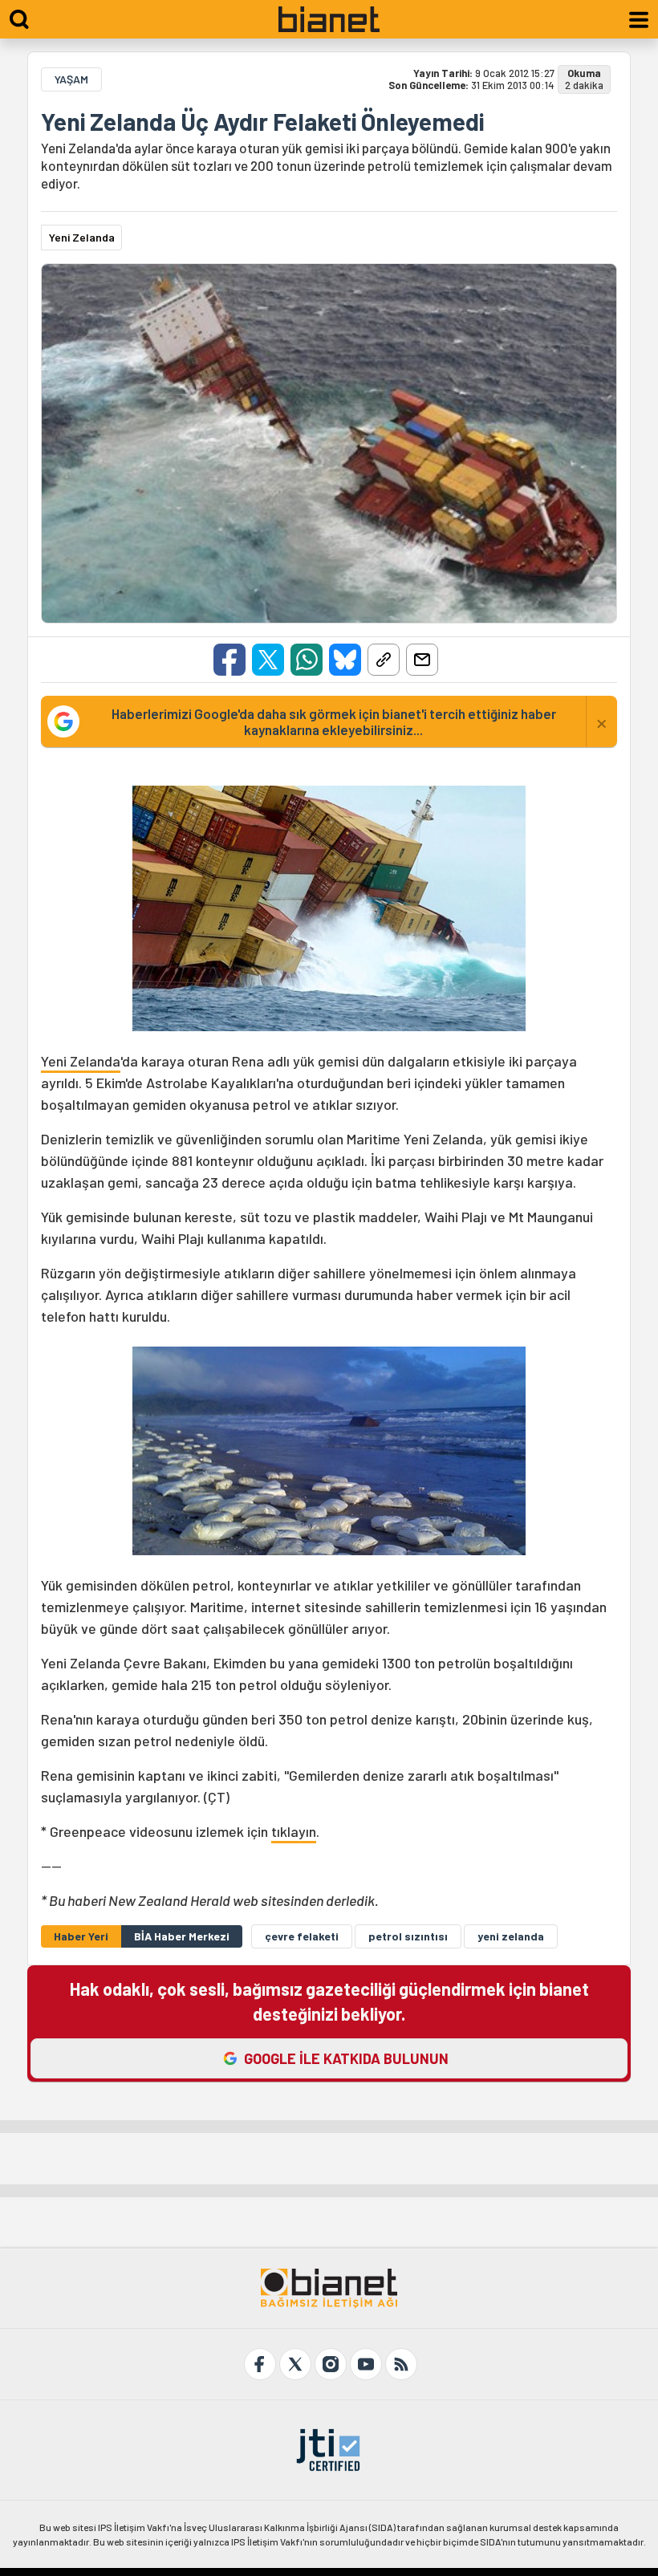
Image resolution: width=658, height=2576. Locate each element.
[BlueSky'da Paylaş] (345, 660)
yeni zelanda (511, 1936)
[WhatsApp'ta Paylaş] (307, 660)
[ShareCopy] (384, 660)
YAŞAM (71, 79)
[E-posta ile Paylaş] (422, 660)
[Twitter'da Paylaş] (268, 660)
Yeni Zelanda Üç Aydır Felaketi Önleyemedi (262, 121)
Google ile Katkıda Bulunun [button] (346, 2058)
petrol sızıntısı (408, 1936)
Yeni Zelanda (81, 1061)
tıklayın (294, 1831)
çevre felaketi (302, 1936)
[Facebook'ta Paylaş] (229, 660)
